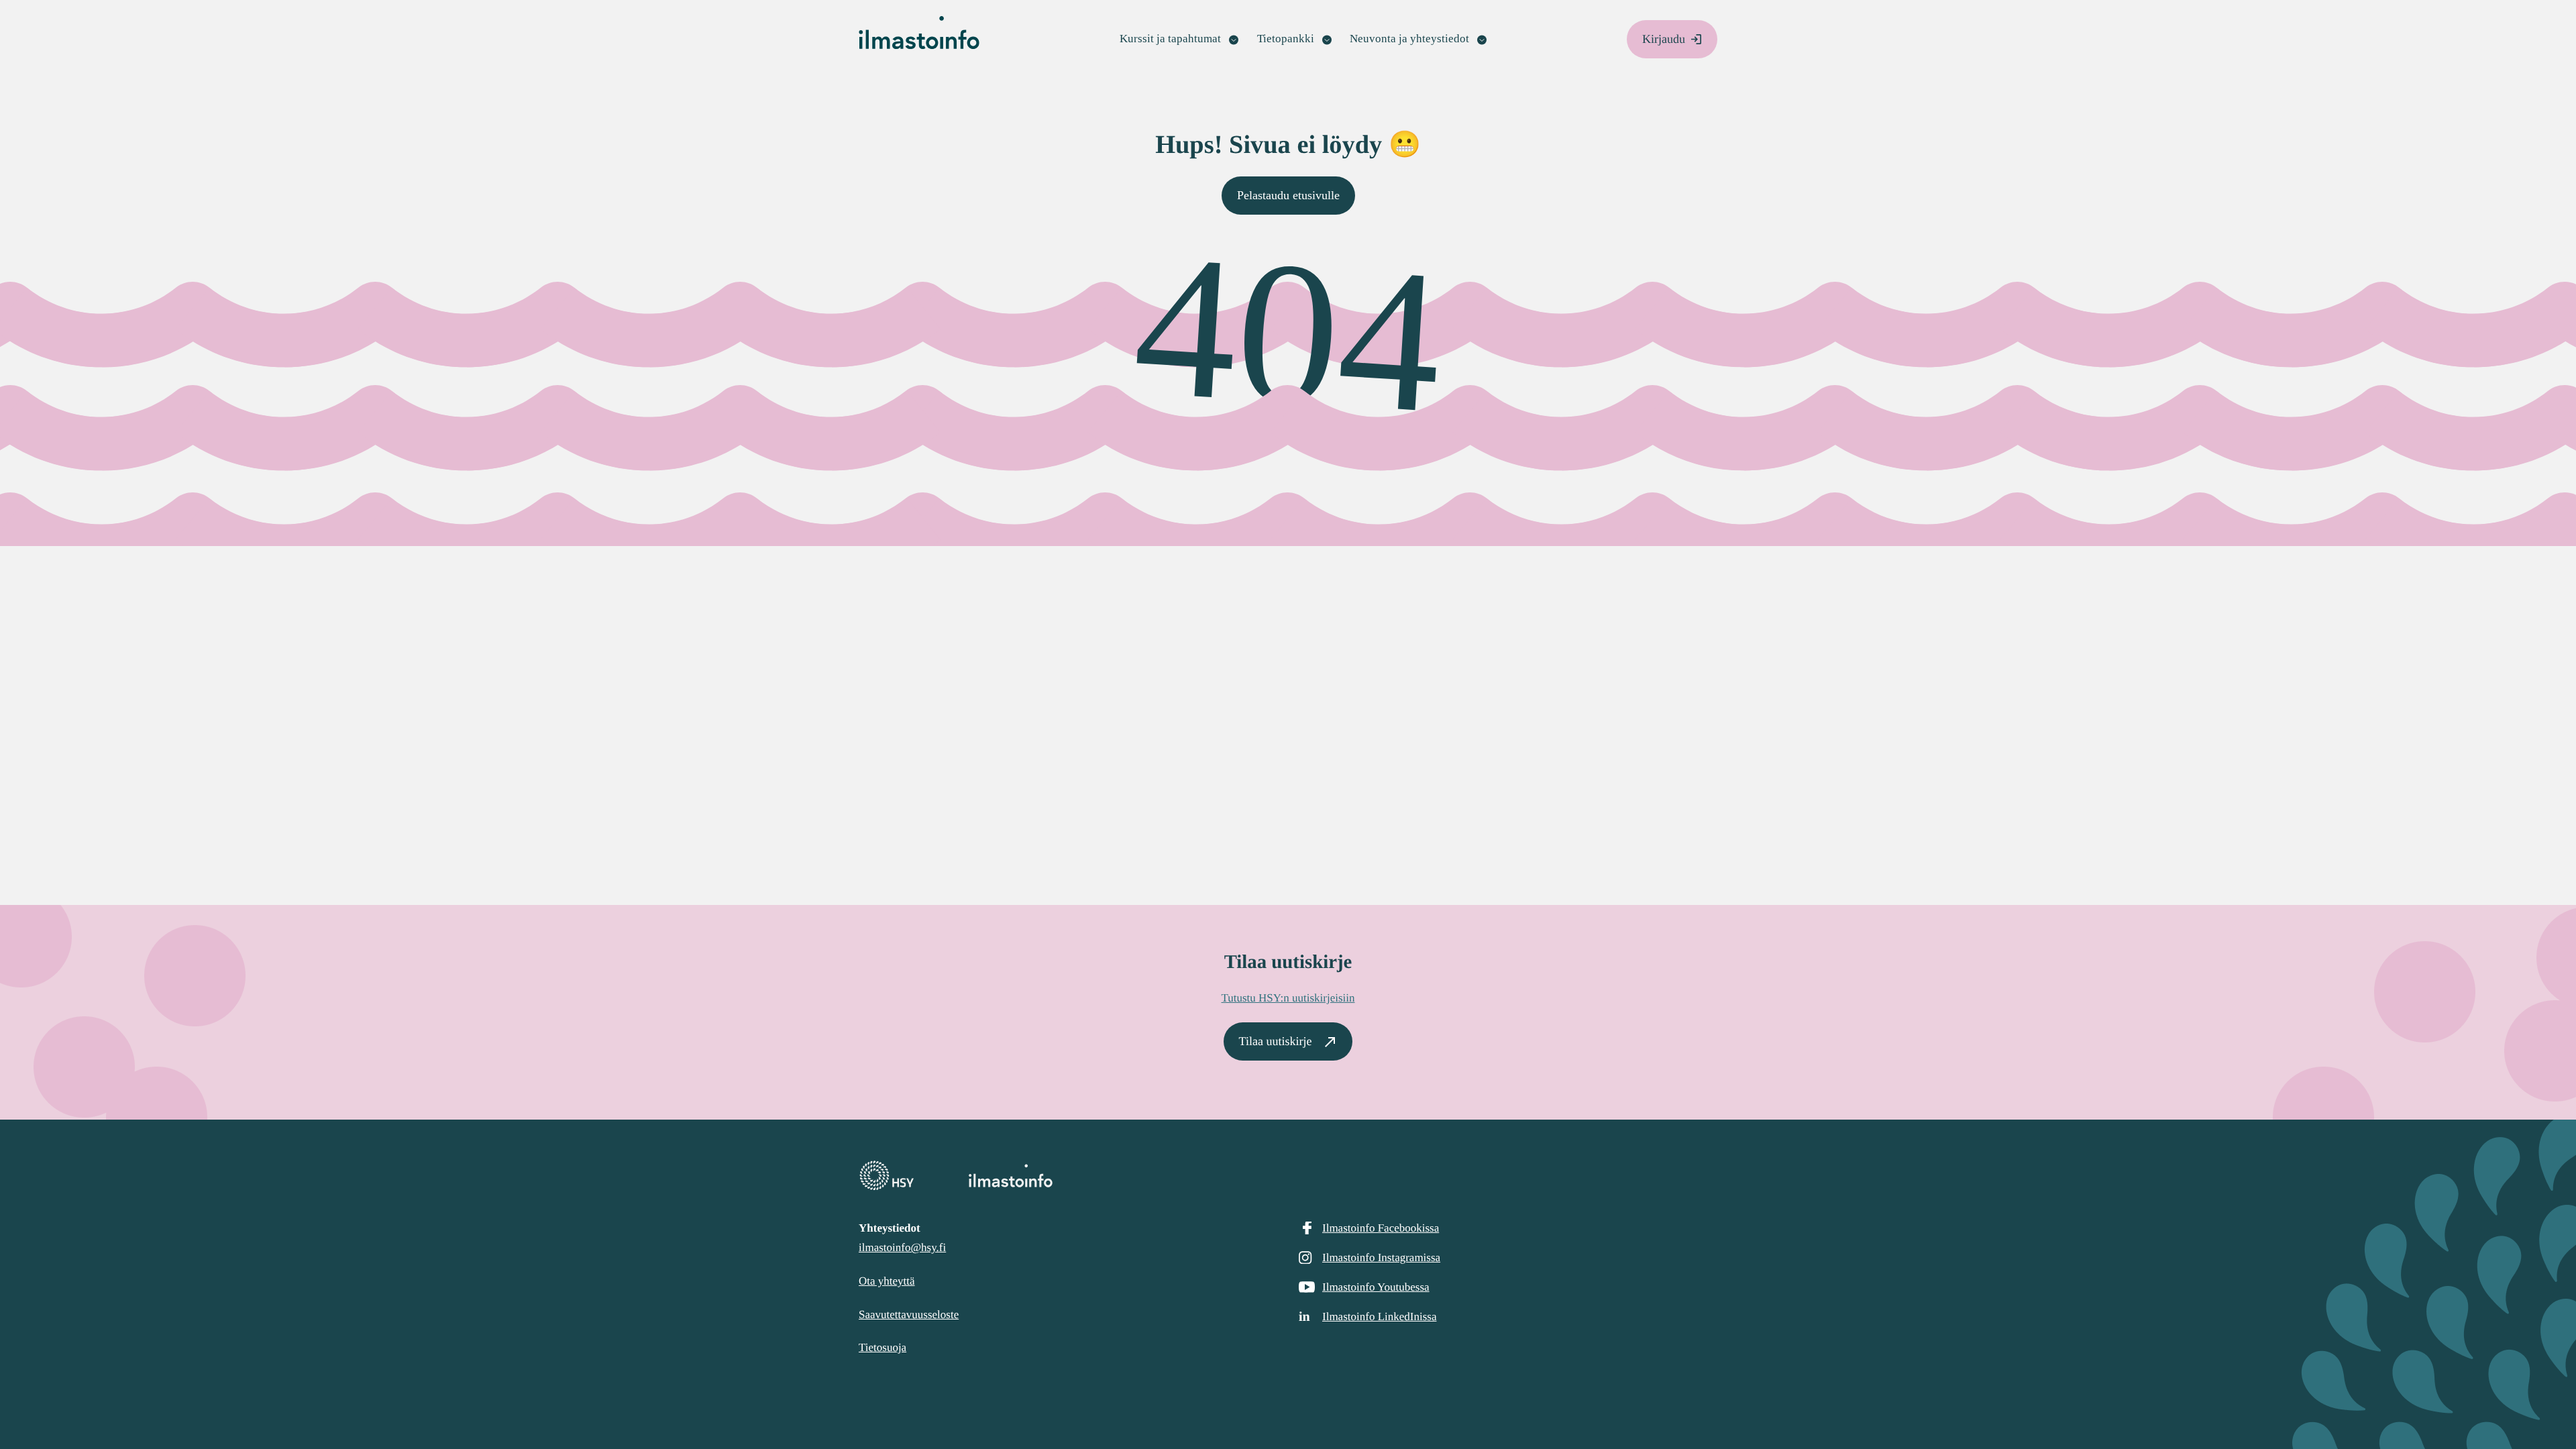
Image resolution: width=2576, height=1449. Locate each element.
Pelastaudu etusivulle (1288, 195)
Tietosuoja (882, 1347)
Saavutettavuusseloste (909, 1314)
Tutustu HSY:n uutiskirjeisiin (1288, 998)
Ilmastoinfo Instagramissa (1381, 1257)
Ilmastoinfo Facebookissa (1381, 1228)
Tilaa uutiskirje (1276, 1041)
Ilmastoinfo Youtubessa (1376, 1287)
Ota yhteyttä (887, 1281)
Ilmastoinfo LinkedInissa (1379, 1317)
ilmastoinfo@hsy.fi (902, 1247)
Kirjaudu (1664, 39)
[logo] (1288, 1176)
